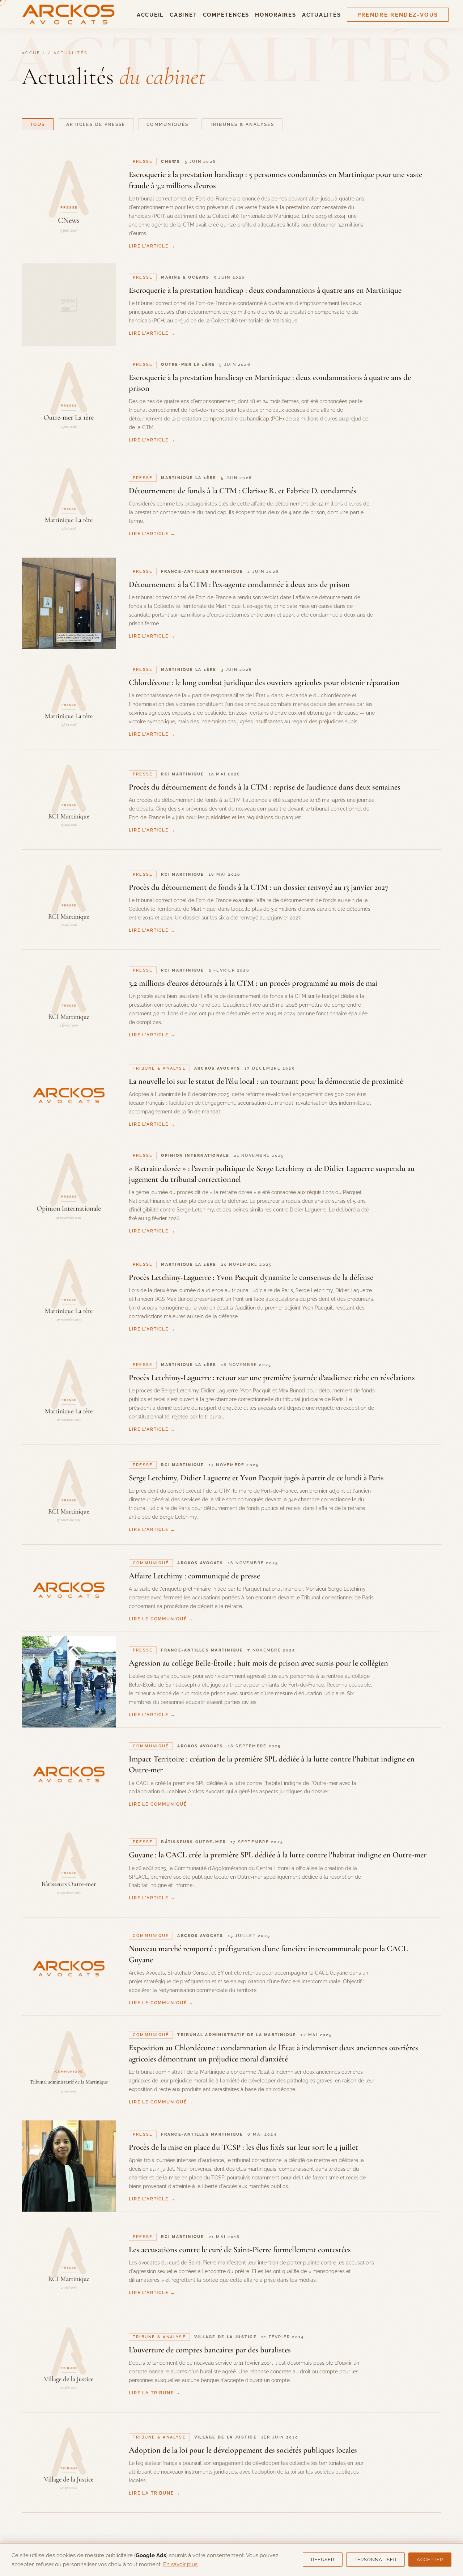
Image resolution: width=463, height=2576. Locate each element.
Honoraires (276, 15)
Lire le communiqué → (161, 1619)
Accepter (430, 2560)
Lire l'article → (152, 246)
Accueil (150, 15)
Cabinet (183, 15)
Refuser (322, 2560)
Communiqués (168, 124)
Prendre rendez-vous (398, 15)
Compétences (226, 15)
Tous (38, 124)
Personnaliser (375, 2560)
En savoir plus (180, 2564)
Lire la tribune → (155, 2393)
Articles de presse (96, 124)
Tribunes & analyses (242, 124)
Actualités (322, 15)
